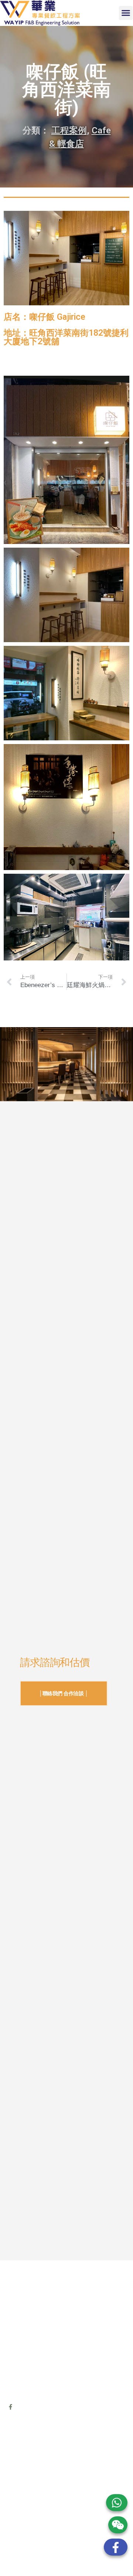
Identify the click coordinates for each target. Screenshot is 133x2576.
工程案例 (69, 130)
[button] (126, 13)
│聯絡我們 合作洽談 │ (64, 1693)
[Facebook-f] (11, 2407)
